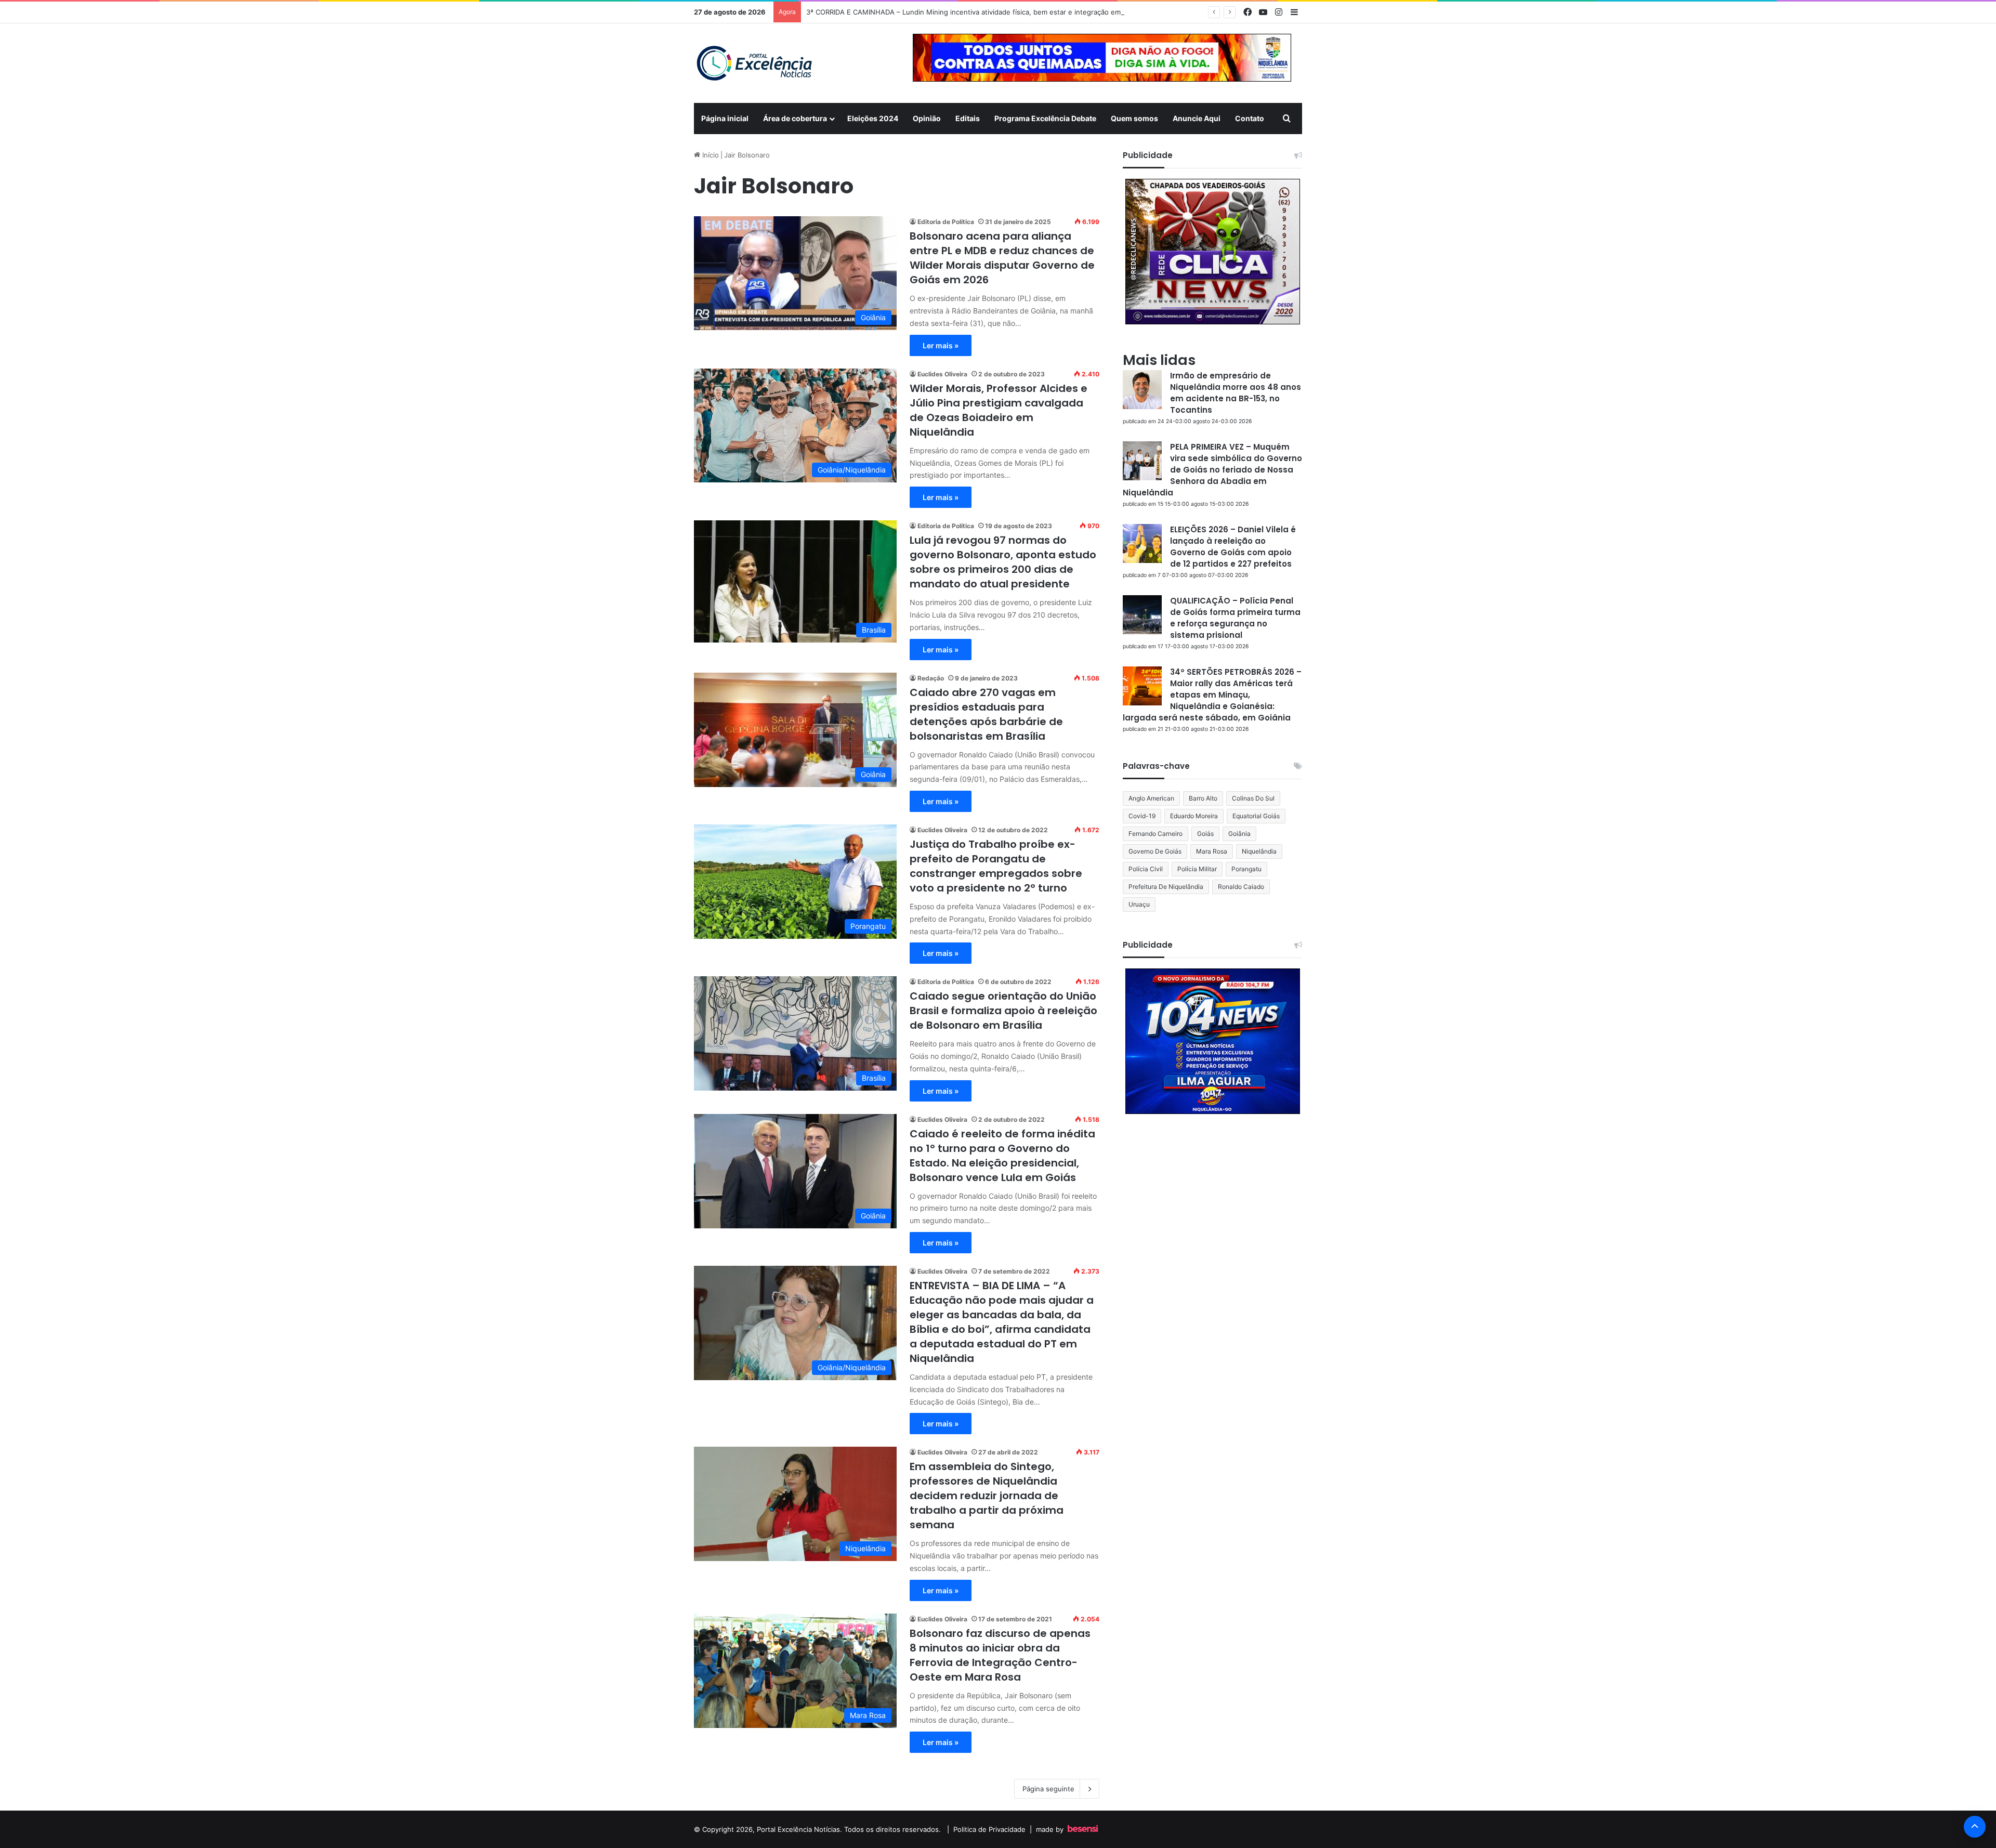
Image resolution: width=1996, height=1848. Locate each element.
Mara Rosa (1212, 851)
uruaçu (1139, 904)
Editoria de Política (946, 222)
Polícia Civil (1146, 869)
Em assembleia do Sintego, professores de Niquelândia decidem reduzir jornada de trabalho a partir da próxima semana (987, 1496)
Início (710, 155)
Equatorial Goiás (1256, 816)
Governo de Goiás (1155, 851)
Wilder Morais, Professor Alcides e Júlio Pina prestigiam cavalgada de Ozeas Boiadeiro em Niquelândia (999, 410)
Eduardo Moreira (1194, 816)
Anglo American (1151, 798)
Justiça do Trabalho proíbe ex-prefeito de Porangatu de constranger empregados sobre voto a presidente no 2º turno (996, 866)
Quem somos (1134, 118)
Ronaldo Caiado (1241, 887)
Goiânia (1239, 834)
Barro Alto (1203, 798)
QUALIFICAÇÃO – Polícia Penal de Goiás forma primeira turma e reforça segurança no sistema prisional (1235, 618)
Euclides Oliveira (942, 374)
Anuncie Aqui (1197, 118)
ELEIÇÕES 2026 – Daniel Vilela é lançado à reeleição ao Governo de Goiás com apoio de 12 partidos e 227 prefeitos (1233, 547)
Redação (931, 678)
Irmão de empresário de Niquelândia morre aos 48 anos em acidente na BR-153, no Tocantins (1236, 393)
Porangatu (1246, 869)
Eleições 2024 (873, 118)
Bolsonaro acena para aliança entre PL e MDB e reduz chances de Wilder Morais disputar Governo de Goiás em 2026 (1002, 258)
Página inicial (725, 118)
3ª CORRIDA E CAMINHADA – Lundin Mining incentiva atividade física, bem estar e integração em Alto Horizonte (988, 12)
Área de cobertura (795, 118)
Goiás (1205, 834)
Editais (968, 118)
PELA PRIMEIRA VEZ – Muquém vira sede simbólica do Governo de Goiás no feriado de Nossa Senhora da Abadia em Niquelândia (1212, 470)
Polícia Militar (1197, 869)
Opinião (927, 118)
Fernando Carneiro (1155, 834)
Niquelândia (1259, 851)
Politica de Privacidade (989, 1829)
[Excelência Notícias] (754, 63)
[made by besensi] (1083, 1829)
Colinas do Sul (1253, 798)
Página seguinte (1048, 1789)
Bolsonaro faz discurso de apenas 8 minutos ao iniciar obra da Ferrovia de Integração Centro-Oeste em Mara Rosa (1000, 1655)
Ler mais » (941, 345)
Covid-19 (1142, 816)
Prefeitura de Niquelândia (1166, 887)
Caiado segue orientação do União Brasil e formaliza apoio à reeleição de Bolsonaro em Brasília (1003, 1011)
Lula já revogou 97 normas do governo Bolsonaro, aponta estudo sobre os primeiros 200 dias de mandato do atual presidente (1003, 562)
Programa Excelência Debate (1045, 118)
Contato (1250, 118)
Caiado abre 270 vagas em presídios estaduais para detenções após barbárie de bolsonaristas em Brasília (986, 714)
